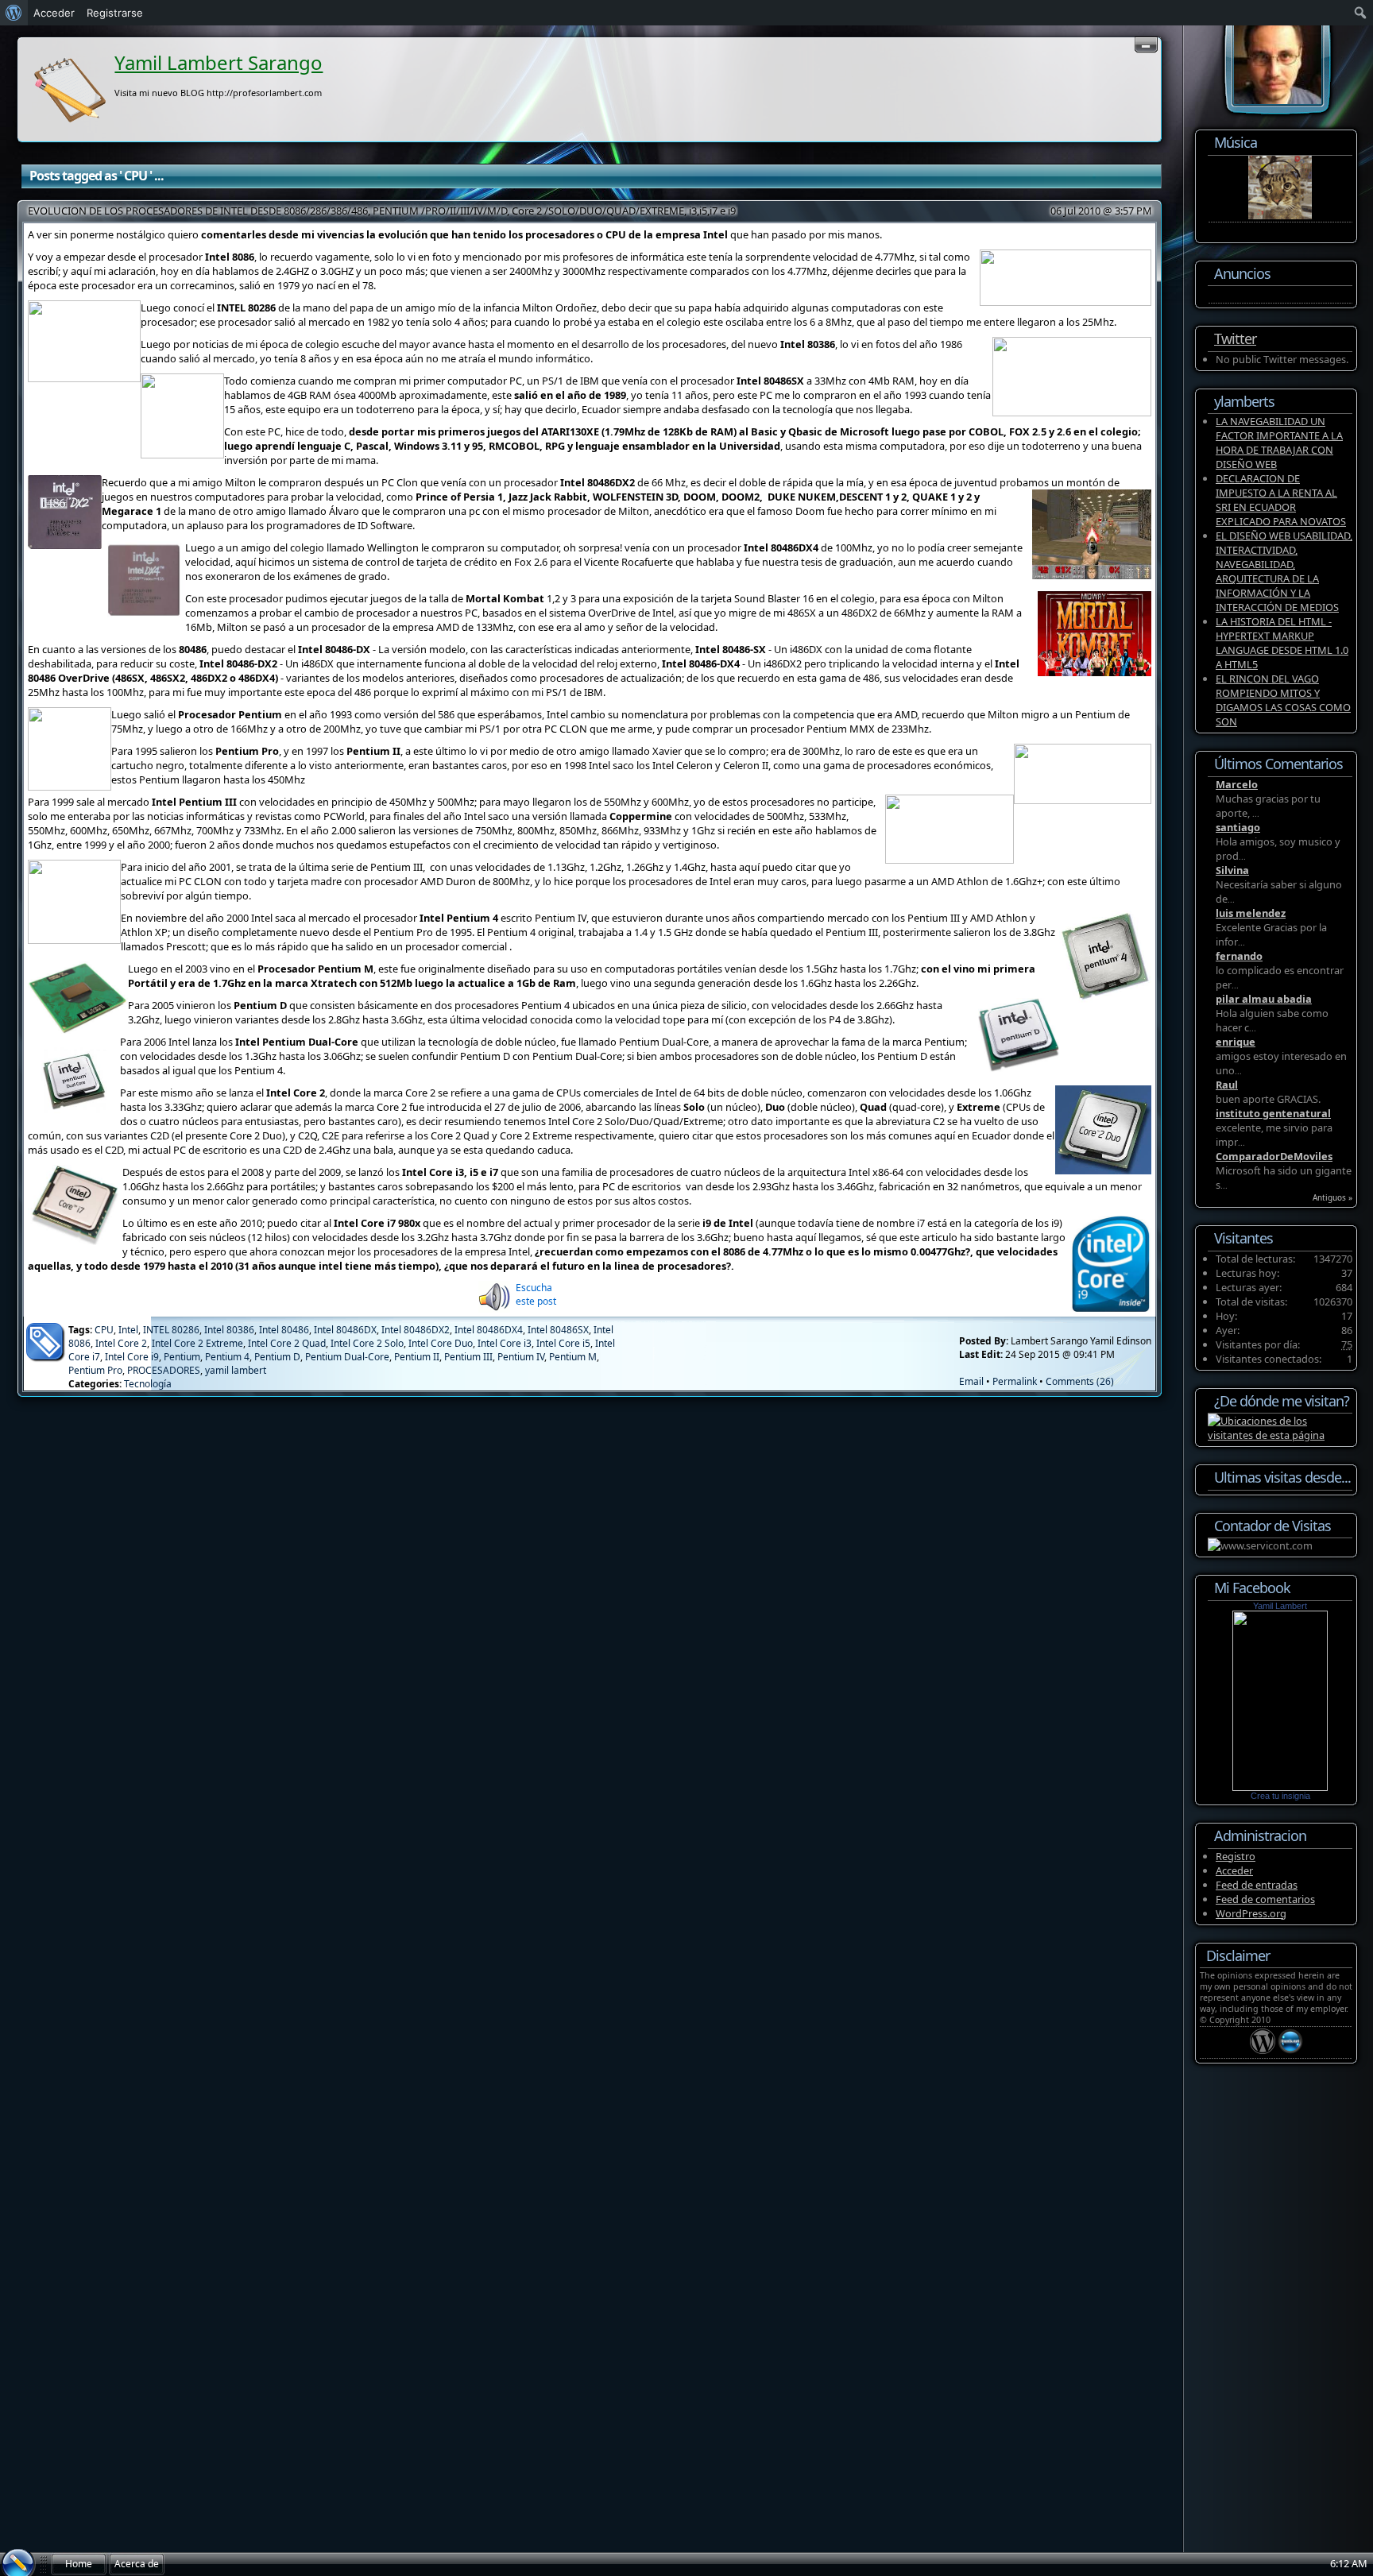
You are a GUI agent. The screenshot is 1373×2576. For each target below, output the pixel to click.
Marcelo (1237, 784)
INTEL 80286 (171, 1330)
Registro (1236, 1856)
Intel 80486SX (558, 1330)
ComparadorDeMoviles (1274, 1156)
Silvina (1232, 870)
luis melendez (1251, 913)
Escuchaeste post (536, 1294)
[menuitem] (14, 13)
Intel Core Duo (441, 1343)
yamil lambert (236, 1370)
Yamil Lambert (1280, 1606)
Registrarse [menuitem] (115, 13)
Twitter (1235, 338)
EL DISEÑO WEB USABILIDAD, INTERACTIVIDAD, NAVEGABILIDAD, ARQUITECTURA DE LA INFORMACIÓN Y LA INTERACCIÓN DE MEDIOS (1284, 571)
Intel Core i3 (505, 1343)
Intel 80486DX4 (489, 1330)
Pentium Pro (95, 1370)
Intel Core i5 (563, 1343)
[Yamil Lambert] (1280, 1787)
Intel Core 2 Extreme (197, 1343)
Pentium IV (521, 1357)
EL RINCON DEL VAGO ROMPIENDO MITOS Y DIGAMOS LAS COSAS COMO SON (1283, 700)
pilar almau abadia (1264, 999)
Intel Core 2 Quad (287, 1343)
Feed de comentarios (1265, 1899)
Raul (1227, 1085)
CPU (104, 1330)
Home (79, 2564)
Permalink (1015, 1381)
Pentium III (468, 1357)
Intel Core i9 (132, 1357)
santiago (1238, 827)
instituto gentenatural (1273, 1113)
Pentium (182, 1357)
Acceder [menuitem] (54, 13)
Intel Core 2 (121, 1343)
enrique (1236, 1042)
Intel (128, 1330)
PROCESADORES (164, 1370)
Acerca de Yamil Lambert (137, 2566)
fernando (1239, 956)
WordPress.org (1251, 1913)
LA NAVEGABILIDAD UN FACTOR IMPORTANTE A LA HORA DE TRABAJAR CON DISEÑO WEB (1279, 443)
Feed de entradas (1257, 1885)
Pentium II (417, 1357)
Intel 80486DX (345, 1330)
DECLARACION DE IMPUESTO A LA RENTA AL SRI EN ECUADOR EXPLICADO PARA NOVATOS (1281, 500)
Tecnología (148, 1384)
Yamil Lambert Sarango (219, 62)
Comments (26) (1080, 1381)
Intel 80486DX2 (416, 1330)
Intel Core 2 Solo (367, 1343)
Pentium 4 (227, 1357)
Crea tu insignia (1280, 1796)
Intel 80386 (229, 1330)
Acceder (1234, 1870)
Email (971, 1381)
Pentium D (277, 1357)
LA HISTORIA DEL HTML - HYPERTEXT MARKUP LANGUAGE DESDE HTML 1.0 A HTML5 (1282, 643)
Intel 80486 (284, 1330)
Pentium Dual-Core (347, 1357)
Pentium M (573, 1357)
